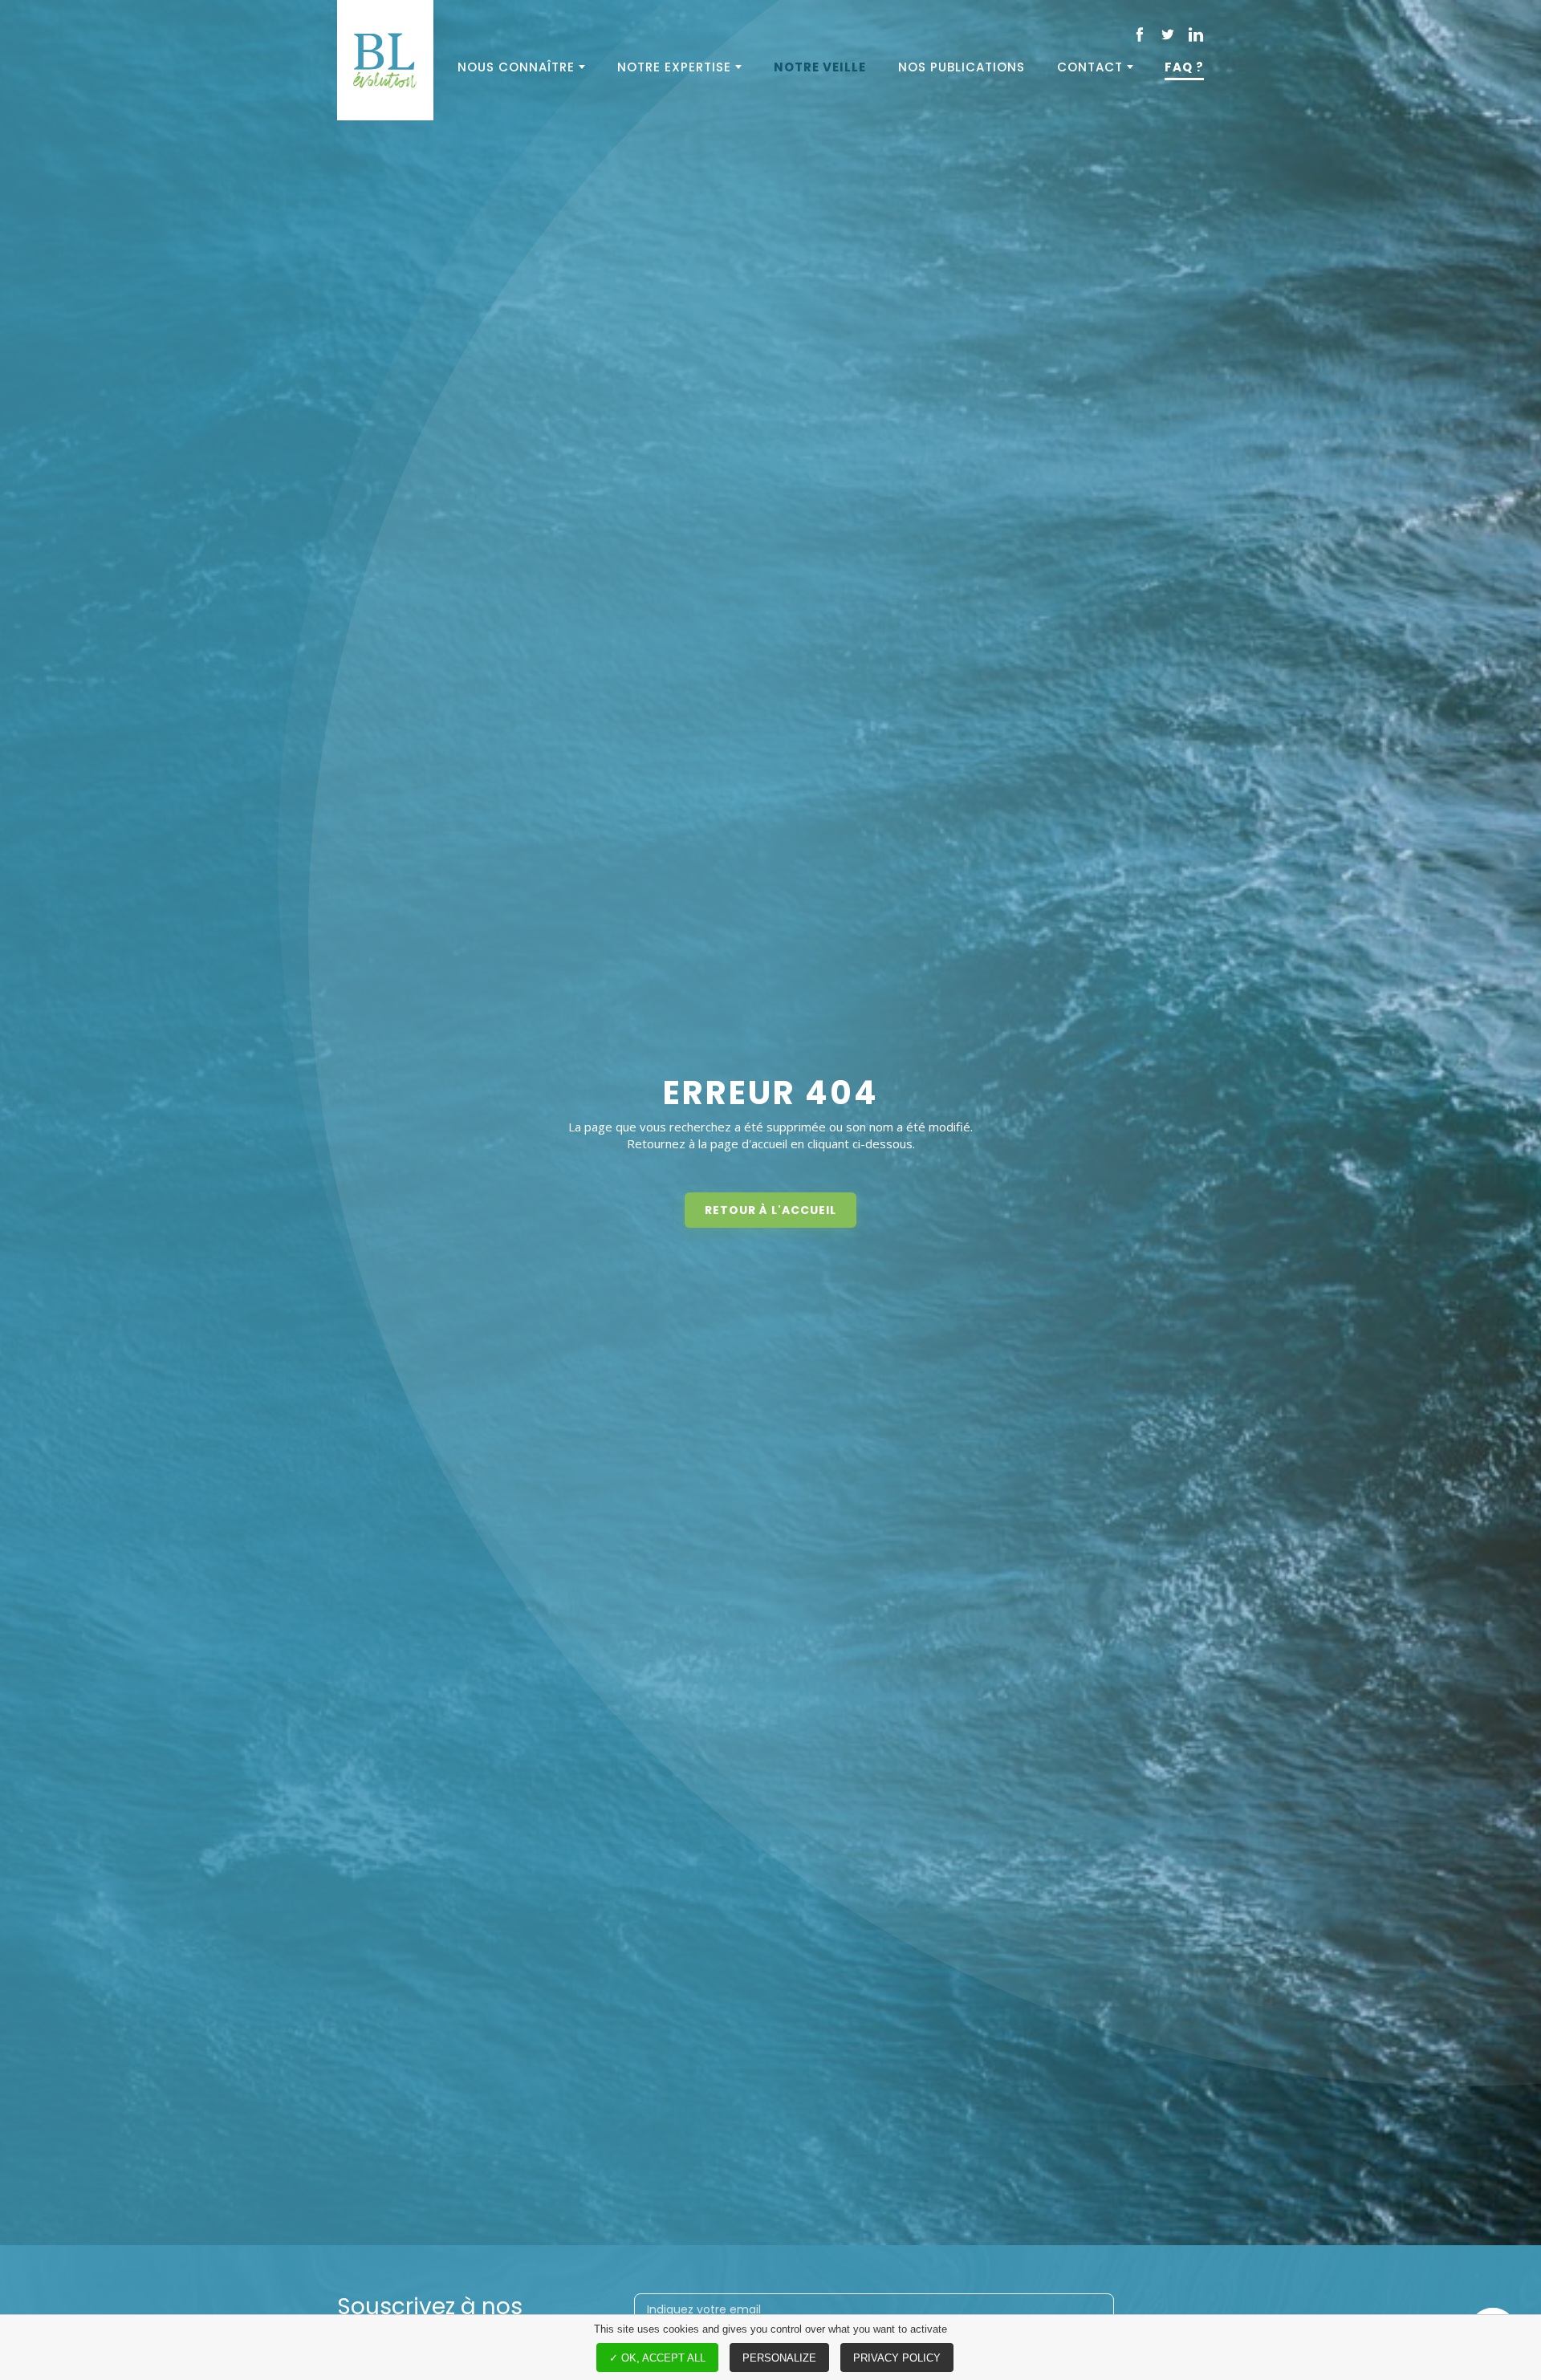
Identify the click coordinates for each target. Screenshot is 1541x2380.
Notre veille (820, 67)
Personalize (779, 2358)
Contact (1090, 67)
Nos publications (962, 67)
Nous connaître (516, 67)
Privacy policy (897, 2358)
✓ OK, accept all (657, 2358)
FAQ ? (1184, 67)
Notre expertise (674, 67)
